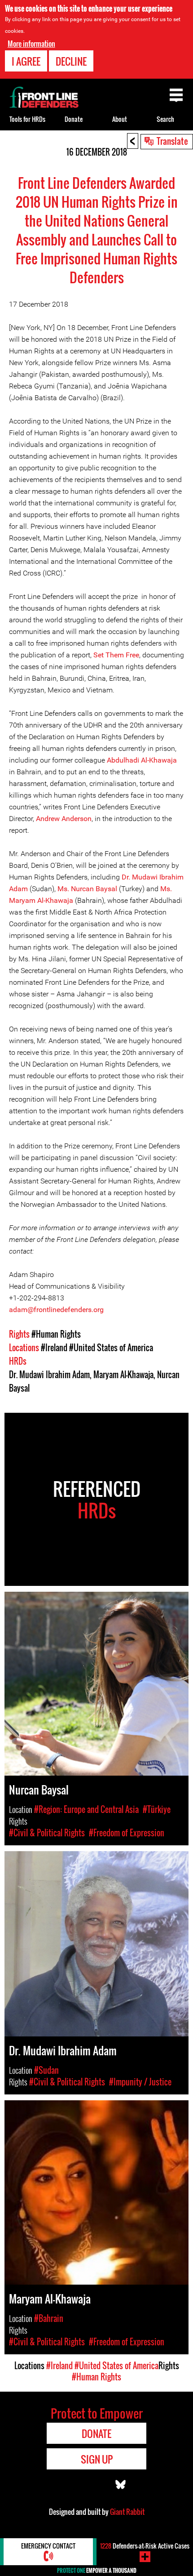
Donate (74, 119)
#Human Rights (56, 1334)
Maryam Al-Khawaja (123, 1375)
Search (165, 119)
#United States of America (111, 1348)
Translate (172, 141)
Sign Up (97, 2459)
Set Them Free (116, 655)
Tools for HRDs (27, 119)
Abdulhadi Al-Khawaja (142, 760)
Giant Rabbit (127, 2512)
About (120, 119)
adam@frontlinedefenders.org (56, 1310)
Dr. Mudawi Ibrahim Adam (49, 1375)
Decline (71, 61)
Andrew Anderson (64, 819)
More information (31, 44)
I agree (26, 61)
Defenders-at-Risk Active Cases (145, 2546)
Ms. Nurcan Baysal (87, 889)
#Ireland (54, 1348)
